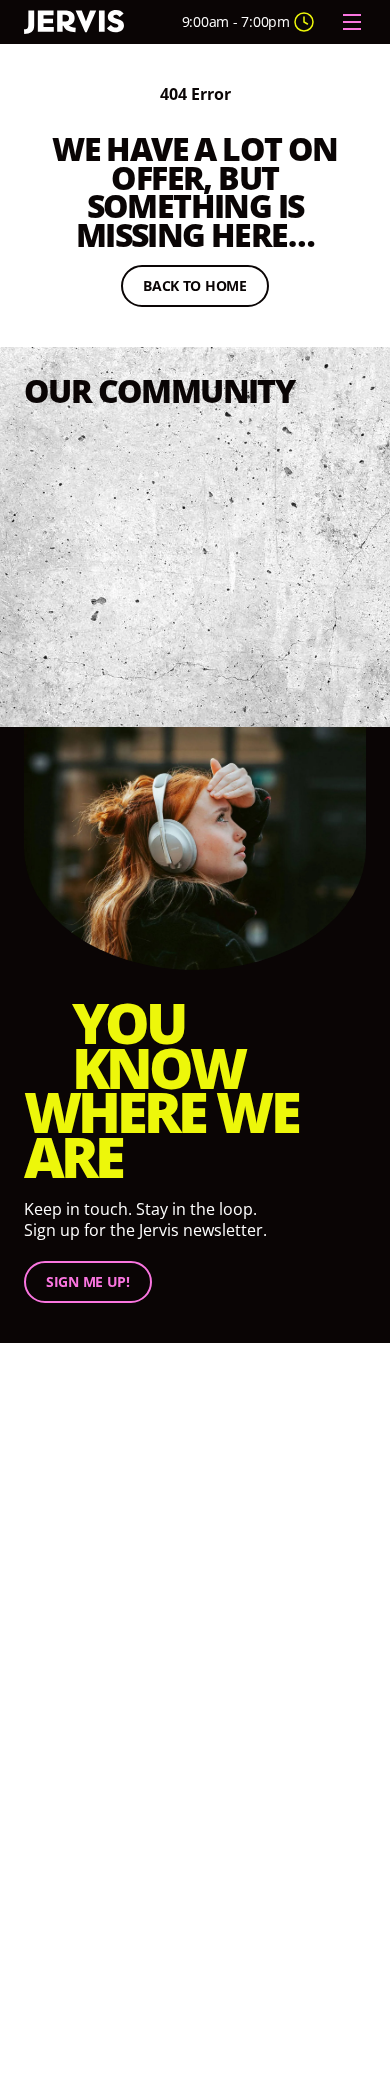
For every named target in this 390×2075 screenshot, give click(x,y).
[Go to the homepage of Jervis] (74, 22)
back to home (206, 289)
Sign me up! (88, 1281)
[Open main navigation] (352, 22)
